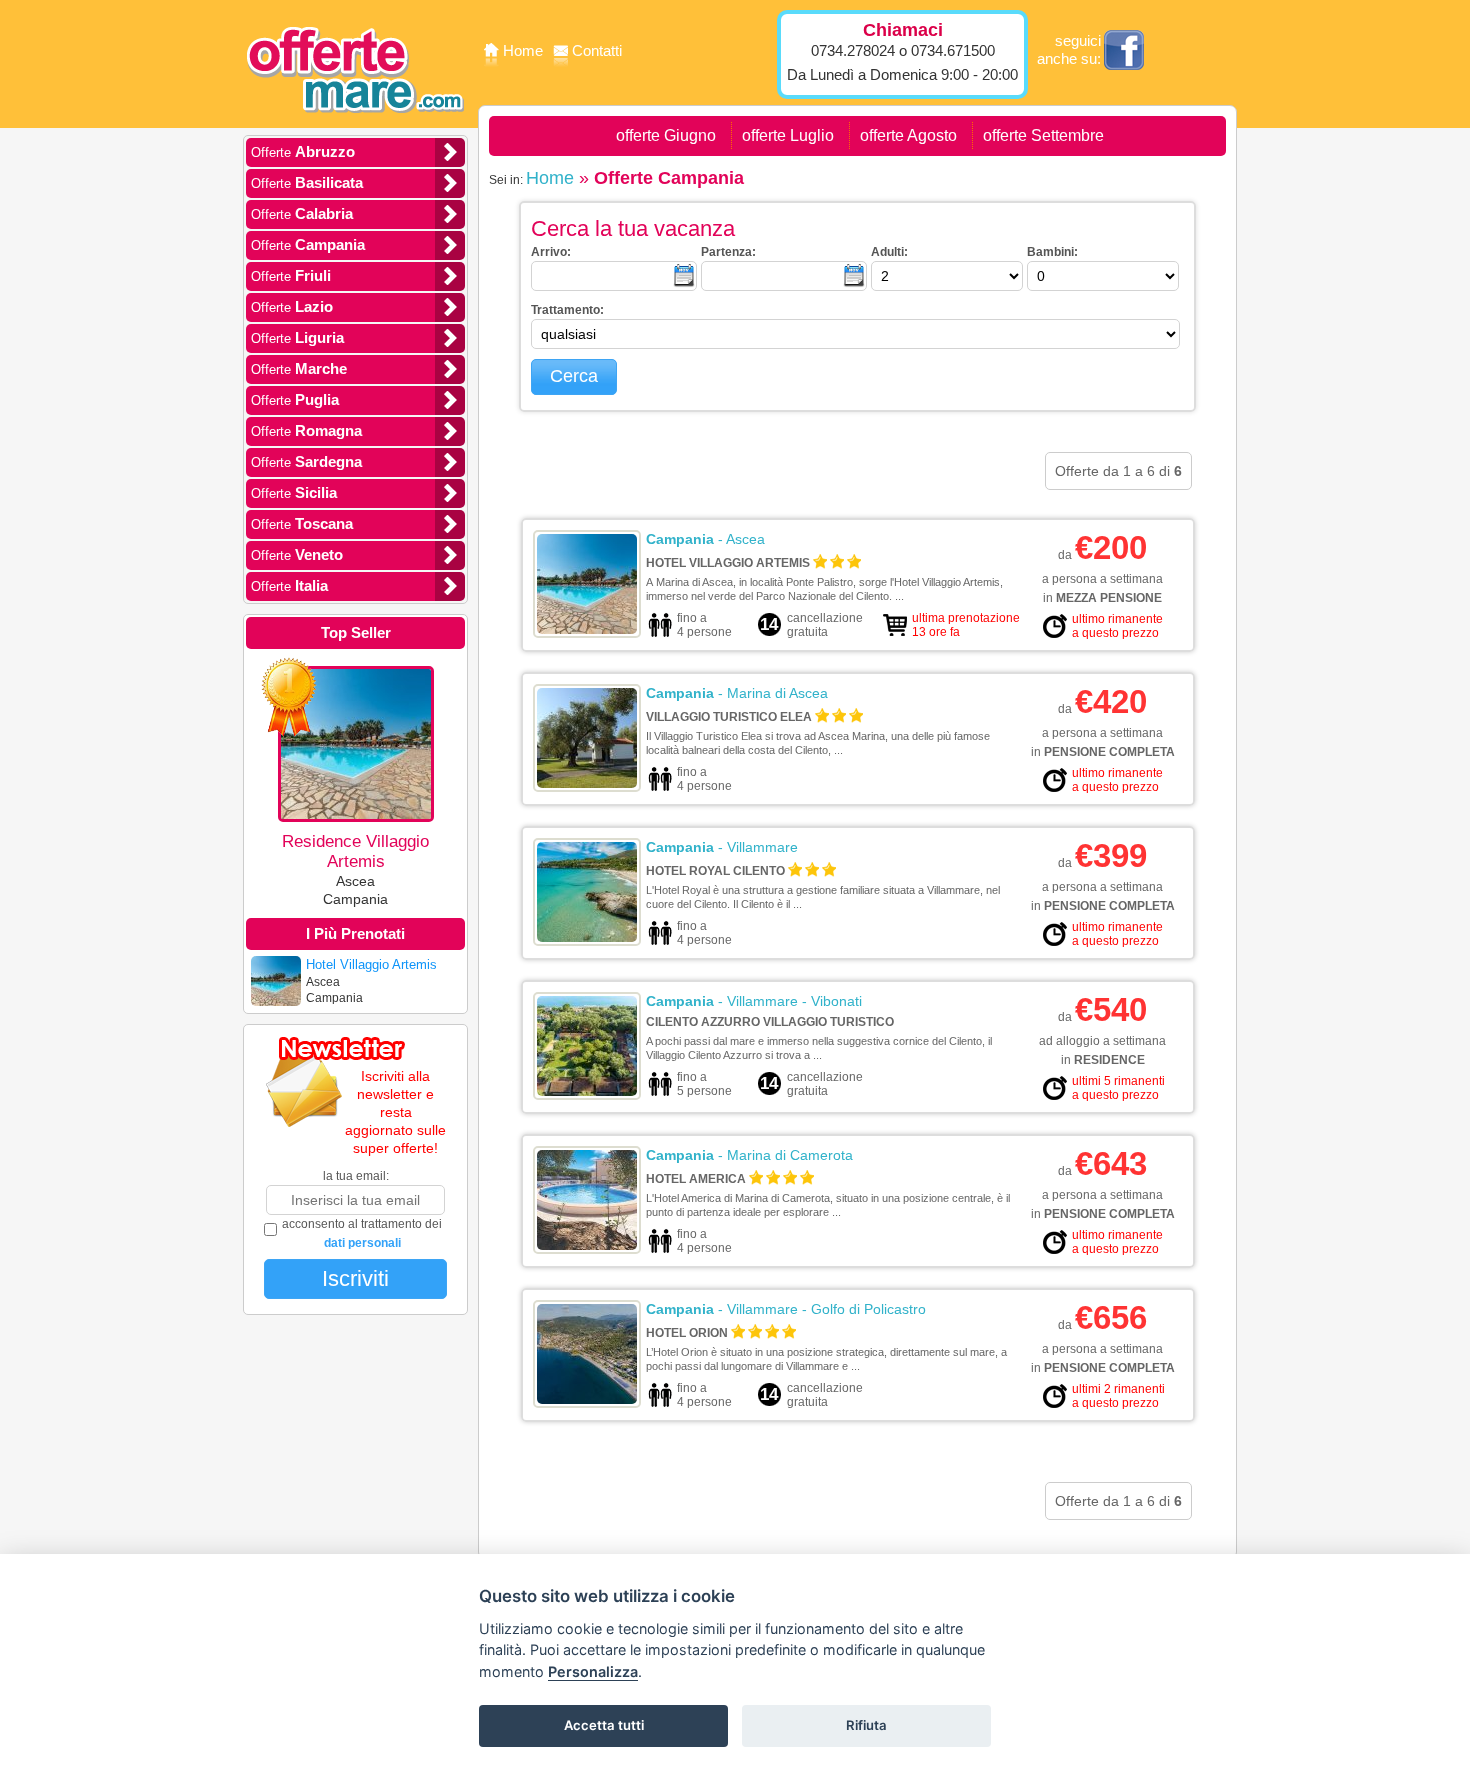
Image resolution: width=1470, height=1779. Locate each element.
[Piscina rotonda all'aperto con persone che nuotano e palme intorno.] (587, 1246)
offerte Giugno (666, 135)
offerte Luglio (788, 135)
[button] (574, 377)
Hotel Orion (687, 1333)
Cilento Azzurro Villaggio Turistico (770, 1022)
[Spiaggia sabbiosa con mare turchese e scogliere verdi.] (587, 938)
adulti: (889, 252)
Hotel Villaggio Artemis (728, 563)
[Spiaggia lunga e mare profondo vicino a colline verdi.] (587, 1400)
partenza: (728, 252)
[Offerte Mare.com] (355, 126)
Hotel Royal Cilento (715, 871)
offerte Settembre (1043, 135)
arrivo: (551, 252)
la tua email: (356, 1176)
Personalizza (593, 1671)
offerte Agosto (908, 135)
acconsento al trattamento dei (362, 1233)
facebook (1124, 50)
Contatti (597, 50)
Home (525, 50)
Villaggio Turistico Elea (729, 717)
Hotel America (696, 1179)
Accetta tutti (604, 1725)
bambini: (1052, 252)
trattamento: (567, 310)
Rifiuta (866, 1725)
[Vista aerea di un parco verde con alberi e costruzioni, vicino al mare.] (587, 1092)
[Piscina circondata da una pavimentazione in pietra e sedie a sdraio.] (587, 630)
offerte (303, 152)
